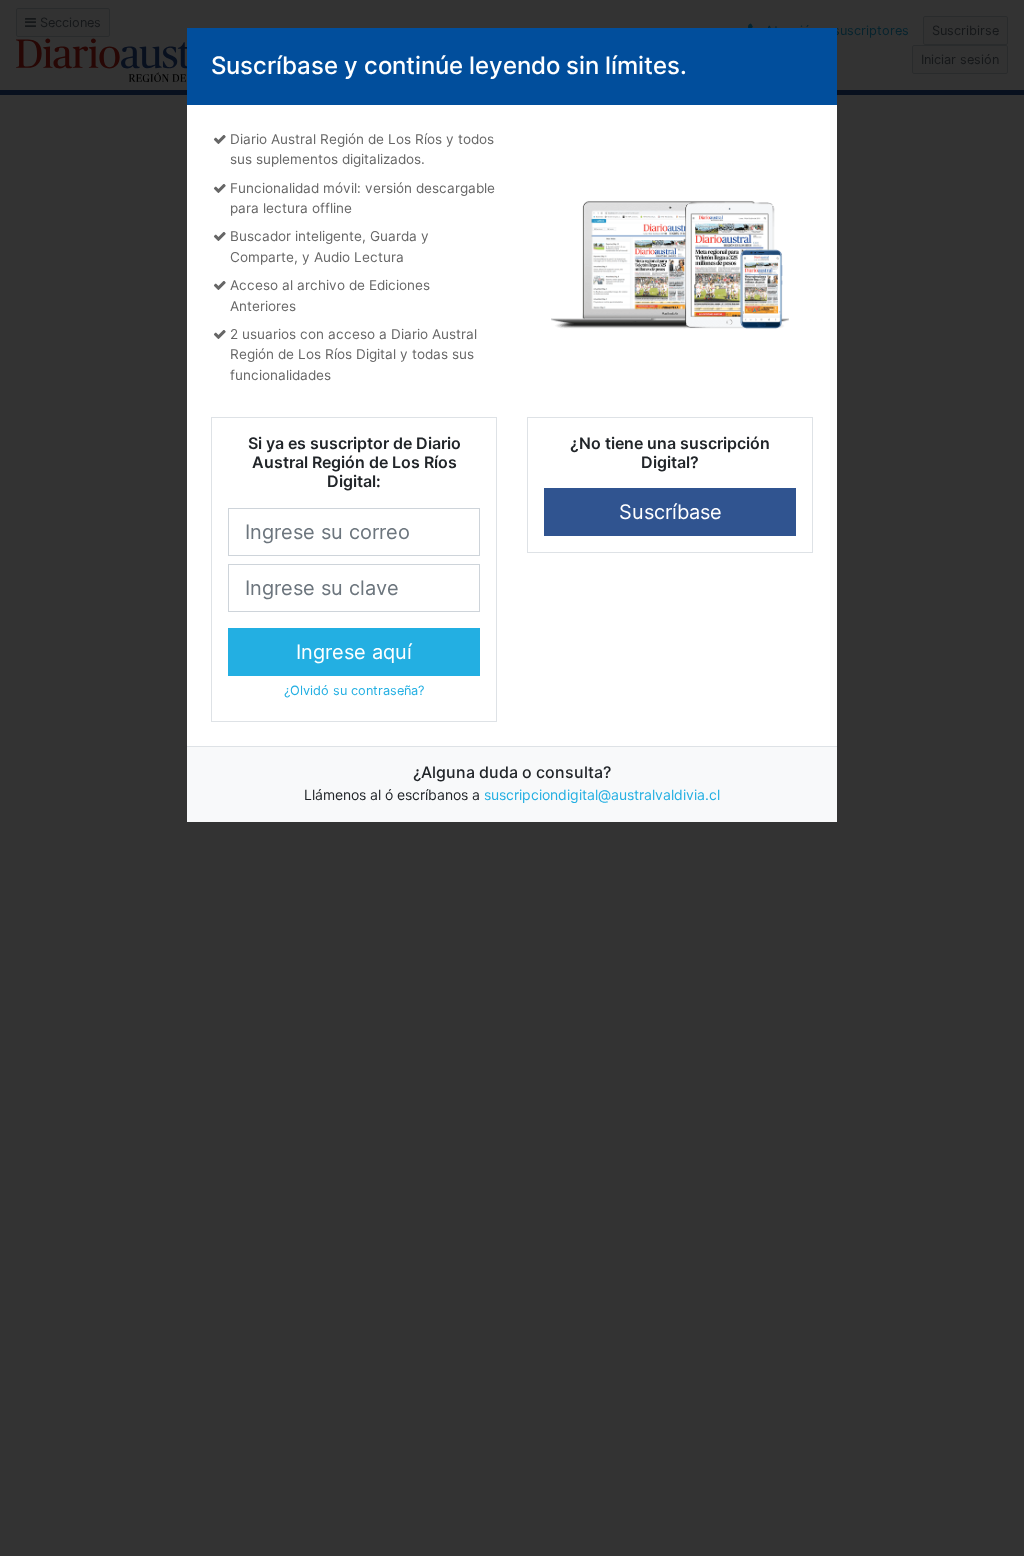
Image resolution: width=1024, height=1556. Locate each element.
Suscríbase (670, 512)
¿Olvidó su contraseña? (354, 690)
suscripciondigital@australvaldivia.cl (602, 794)
